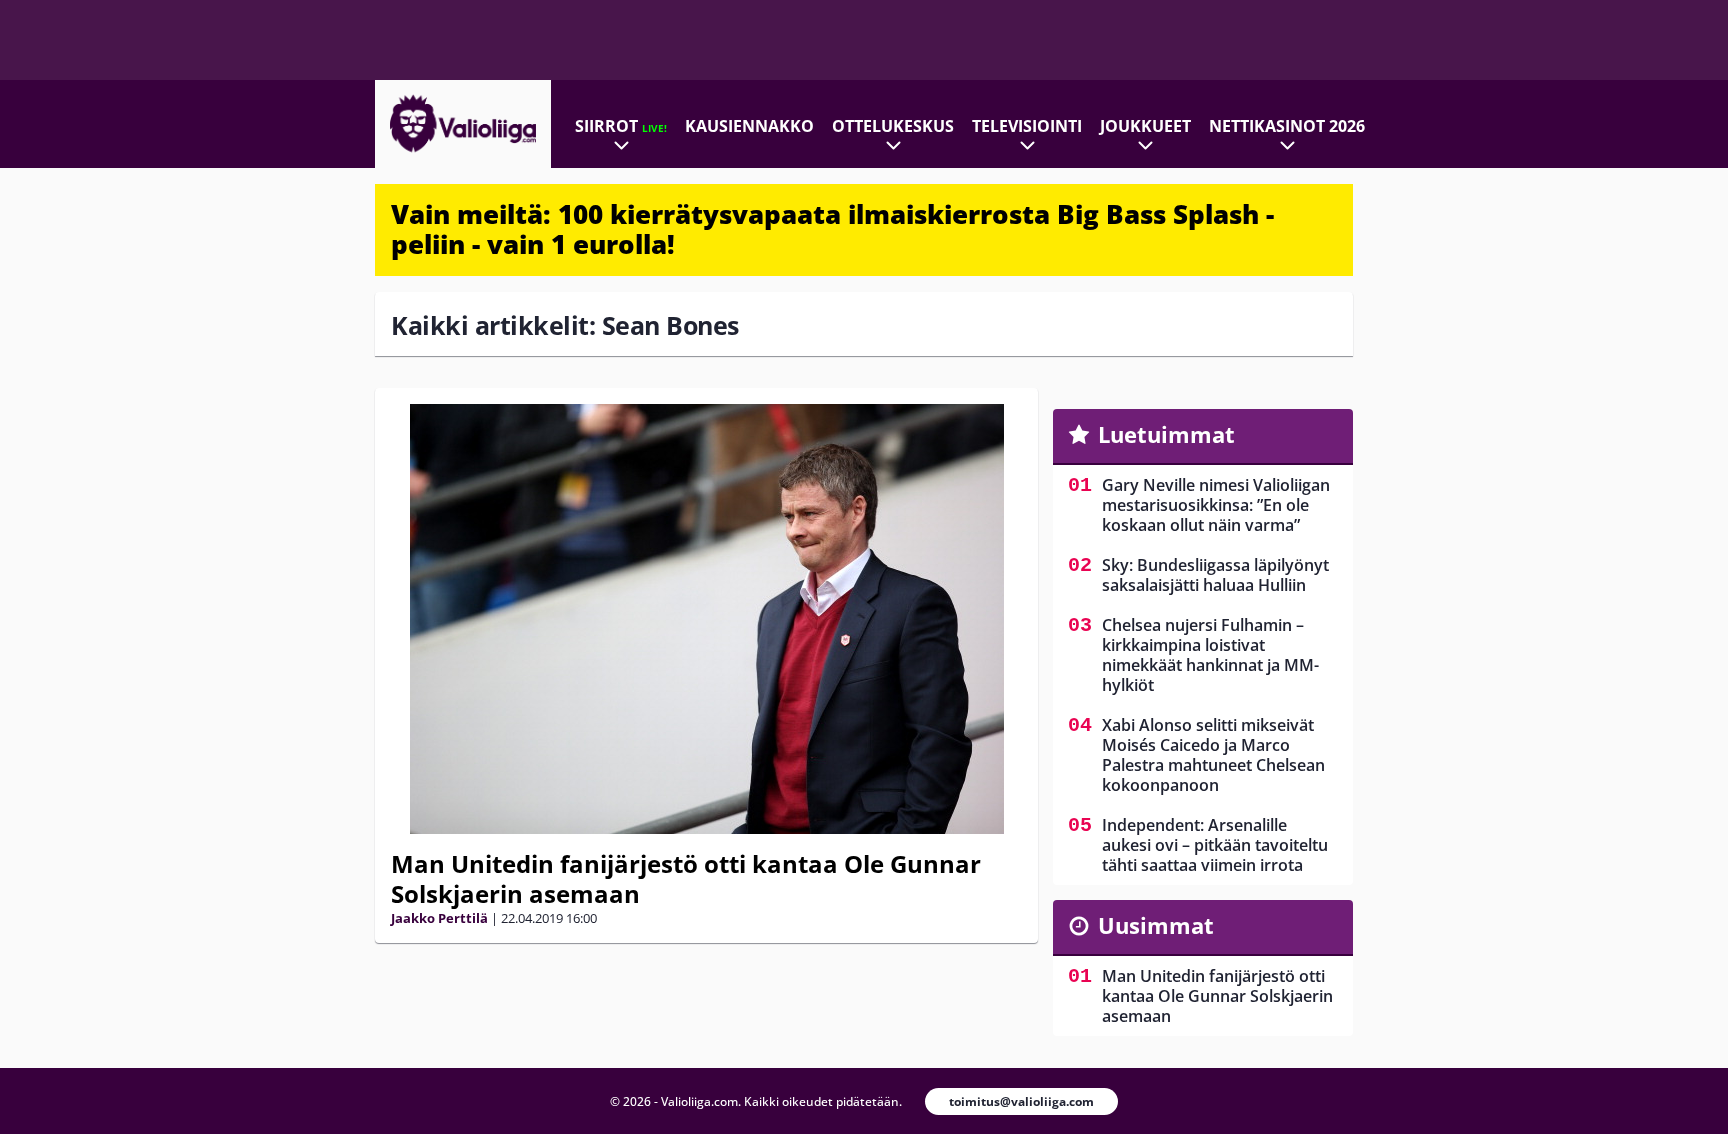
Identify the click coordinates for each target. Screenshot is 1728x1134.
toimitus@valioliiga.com (1021, 1101)
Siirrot (621, 126)
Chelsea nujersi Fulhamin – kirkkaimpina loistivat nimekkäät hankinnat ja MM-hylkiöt (1210, 655)
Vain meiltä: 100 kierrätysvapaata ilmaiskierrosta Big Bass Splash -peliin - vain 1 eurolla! (832, 229)
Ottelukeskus (893, 126)
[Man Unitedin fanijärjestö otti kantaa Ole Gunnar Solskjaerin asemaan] (706, 619)
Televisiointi (1027, 126)
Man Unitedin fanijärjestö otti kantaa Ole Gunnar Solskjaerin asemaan (686, 878)
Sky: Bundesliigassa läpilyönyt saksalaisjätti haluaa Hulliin (1215, 575)
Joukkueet (1145, 126)
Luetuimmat (1166, 434)
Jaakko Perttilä (439, 918)
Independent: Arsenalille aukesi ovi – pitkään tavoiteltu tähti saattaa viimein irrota (1215, 845)
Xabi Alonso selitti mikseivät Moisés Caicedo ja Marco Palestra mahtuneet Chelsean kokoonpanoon (1213, 755)
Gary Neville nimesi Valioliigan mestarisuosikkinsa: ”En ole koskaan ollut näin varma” (1216, 505)
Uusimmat (1156, 925)
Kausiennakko (749, 126)
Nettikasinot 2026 (1287, 126)
